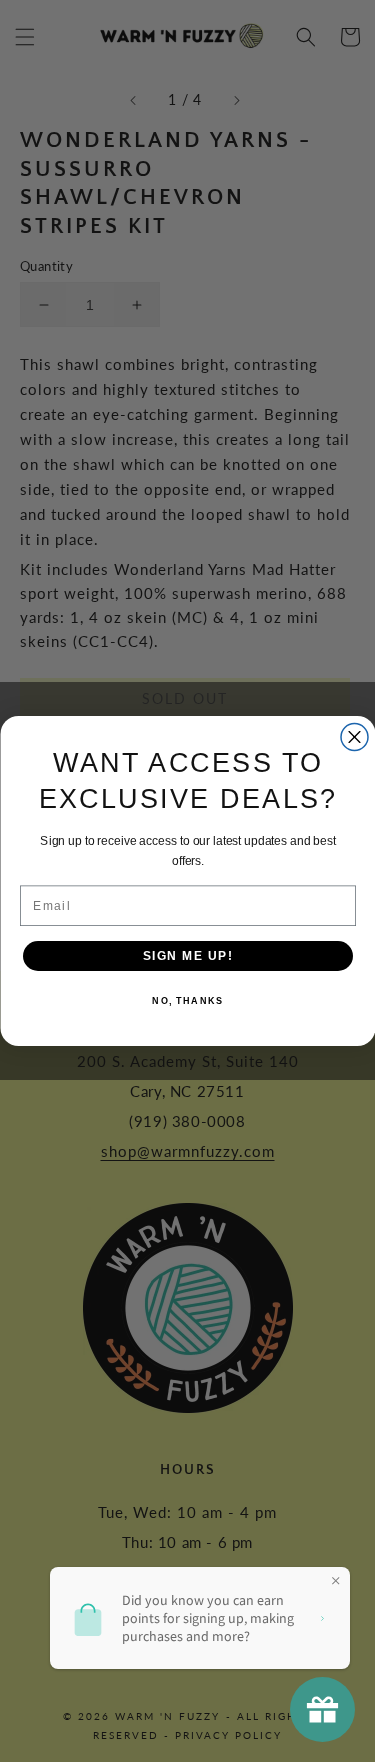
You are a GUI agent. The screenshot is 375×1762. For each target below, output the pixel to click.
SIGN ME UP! (187, 955)
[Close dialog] (354, 737)
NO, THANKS (187, 1001)
